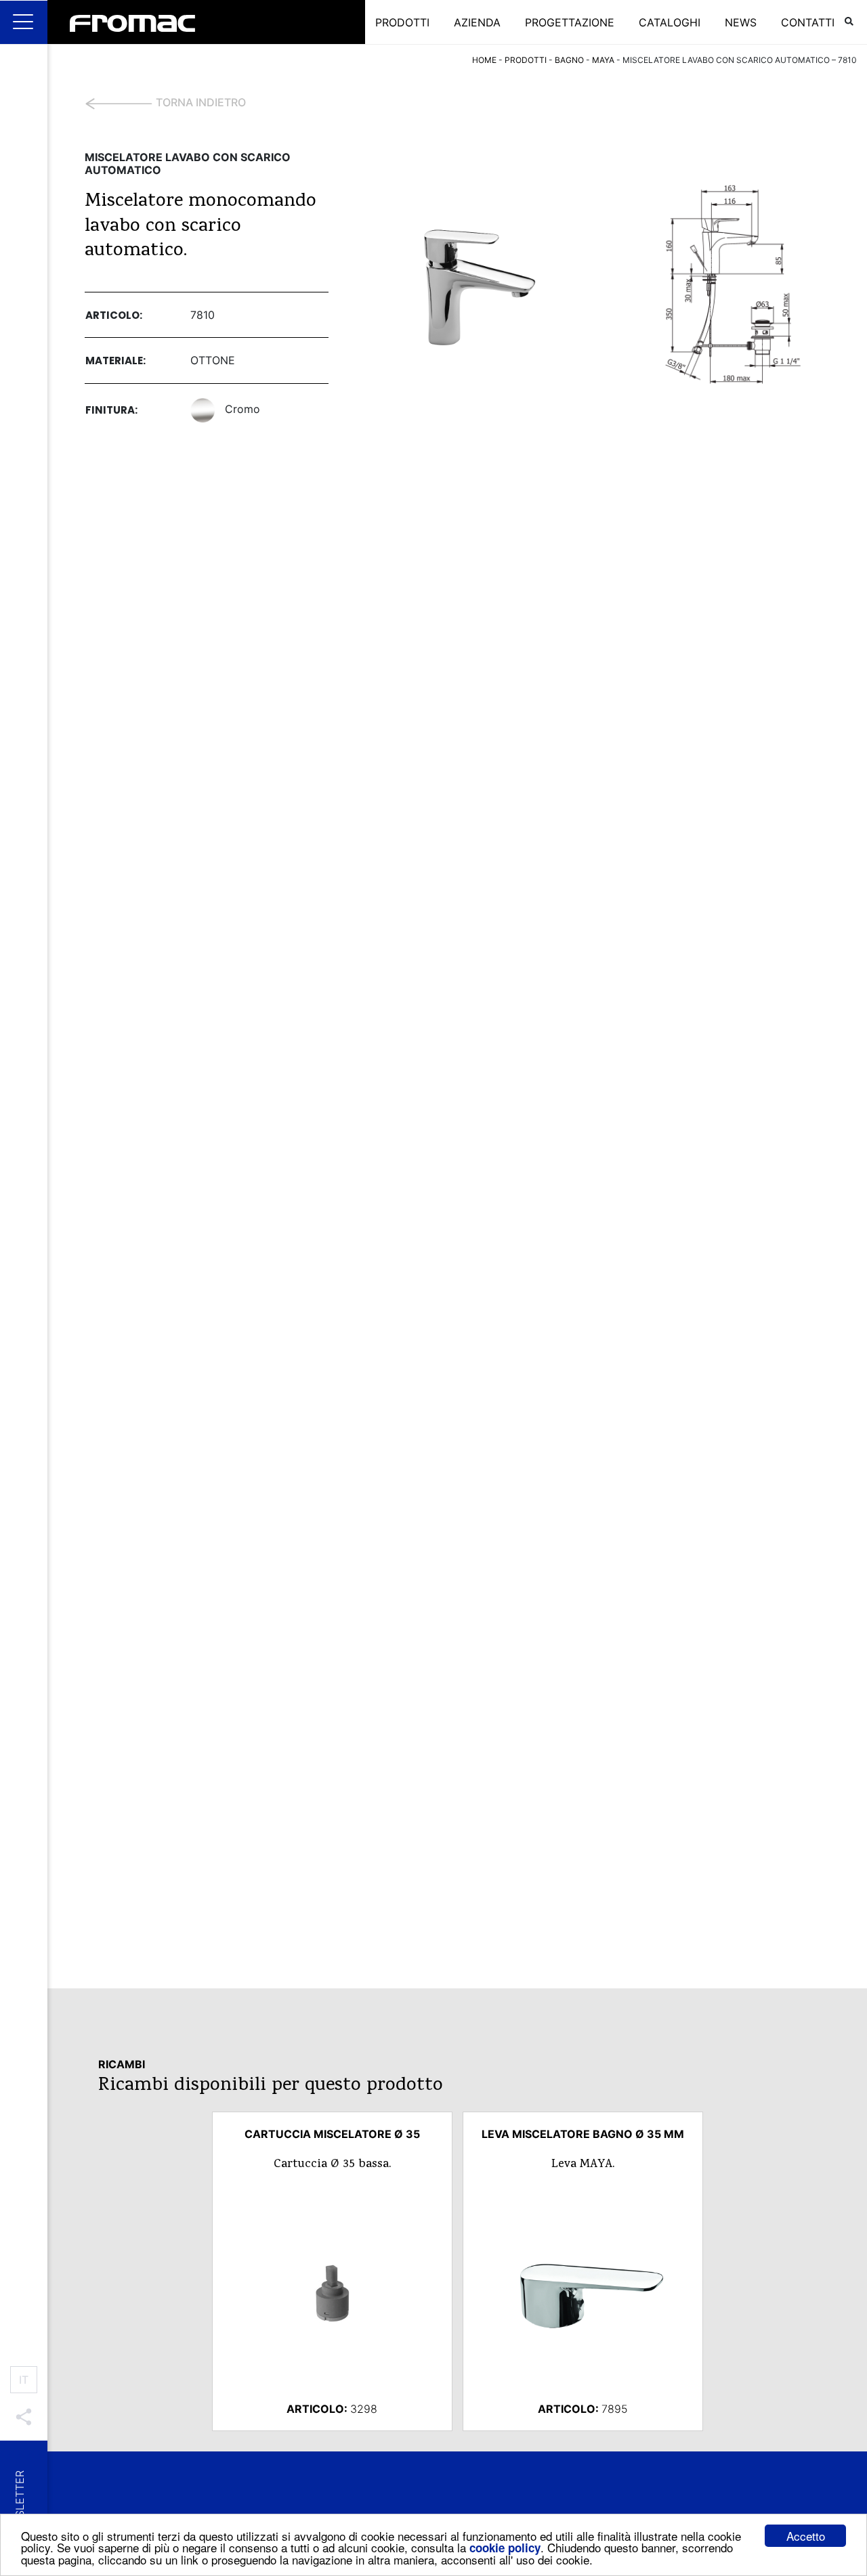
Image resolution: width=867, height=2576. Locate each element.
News (741, 22)
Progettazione (570, 22)
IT (24, 2380)
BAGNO (569, 60)
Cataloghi (670, 22)
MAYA (603, 60)
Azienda (477, 22)
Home (484, 60)
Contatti (808, 22)
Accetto (806, 2536)
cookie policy (505, 2548)
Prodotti (402, 22)
